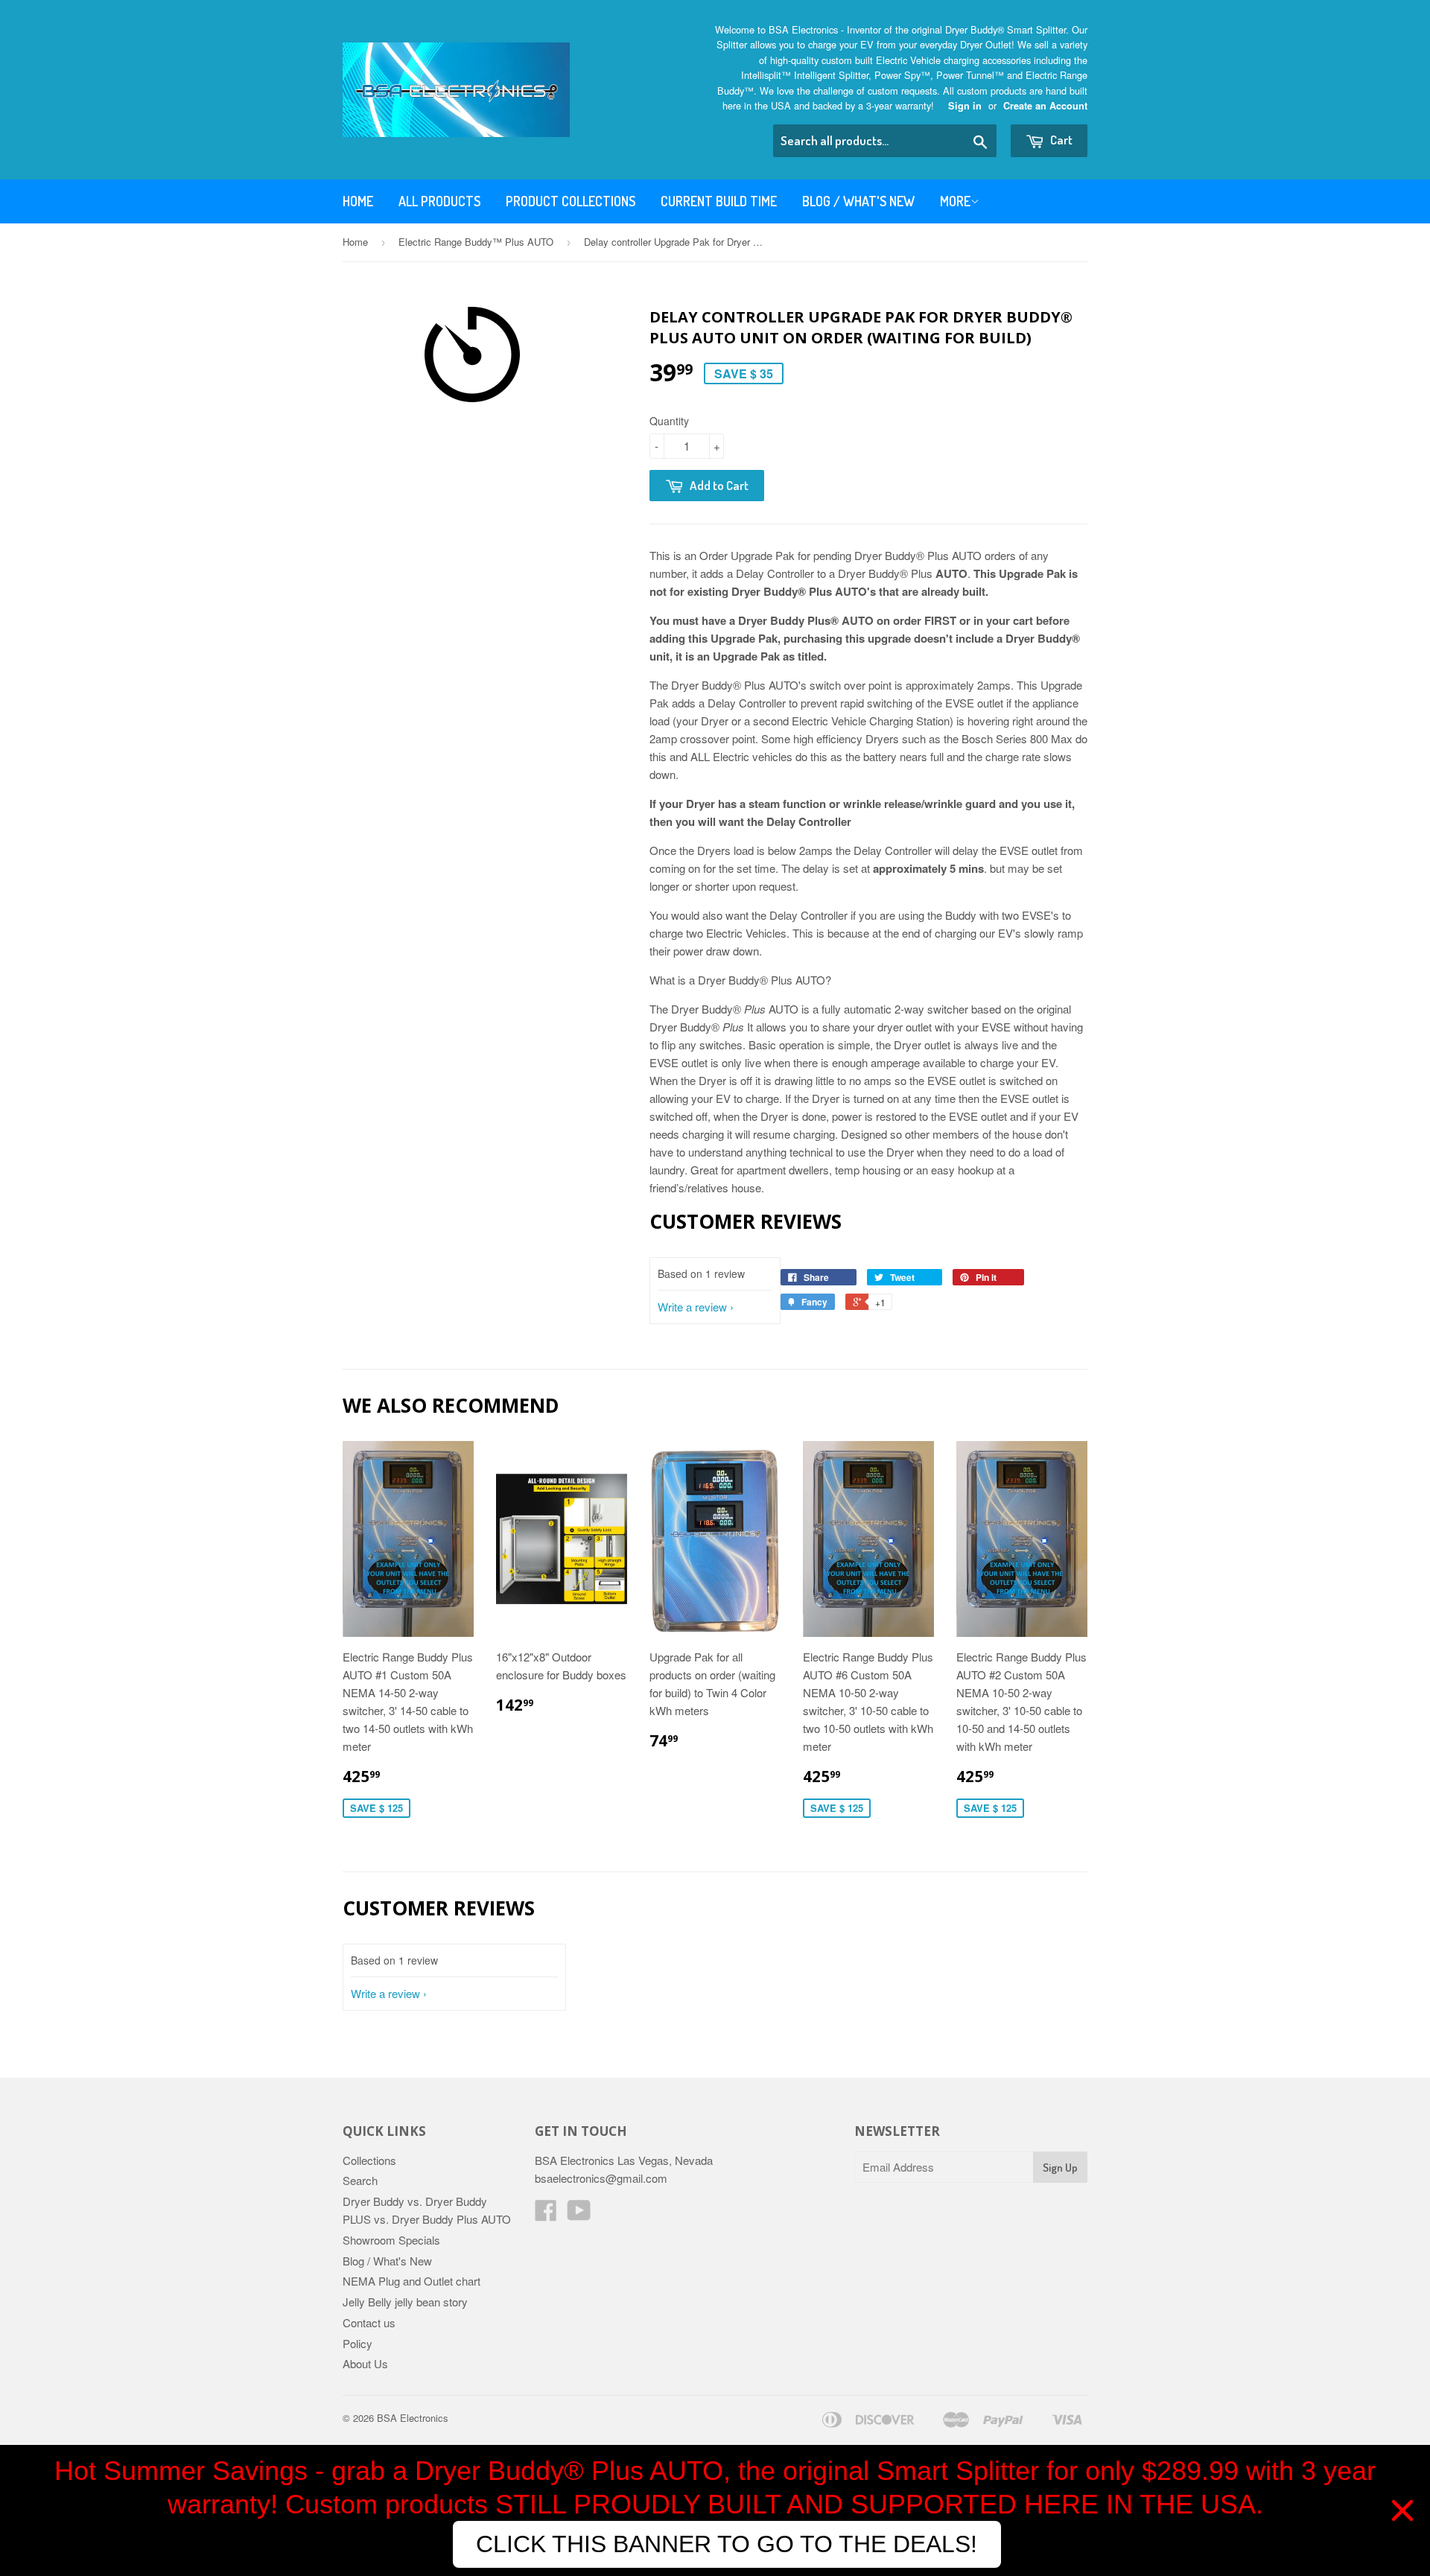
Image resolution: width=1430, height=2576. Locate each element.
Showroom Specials (391, 2240)
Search (360, 2180)
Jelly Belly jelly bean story (405, 2302)
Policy (357, 2343)
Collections (369, 2160)
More (955, 201)
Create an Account (1045, 106)
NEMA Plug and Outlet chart (411, 2281)
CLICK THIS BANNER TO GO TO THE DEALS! (727, 2544)
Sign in (965, 106)
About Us (365, 2363)
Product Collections (571, 201)
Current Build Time (719, 201)
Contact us (369, 2322)
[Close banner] (1402, 2510)
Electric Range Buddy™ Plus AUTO (476, 242)
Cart (1060, 140)
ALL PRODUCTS (439, 201)
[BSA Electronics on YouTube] (579, 2214)
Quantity (669, 421)
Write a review (692, 1307)
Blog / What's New (858, 201)
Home (358, 201)
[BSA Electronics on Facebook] (546, 2214)
